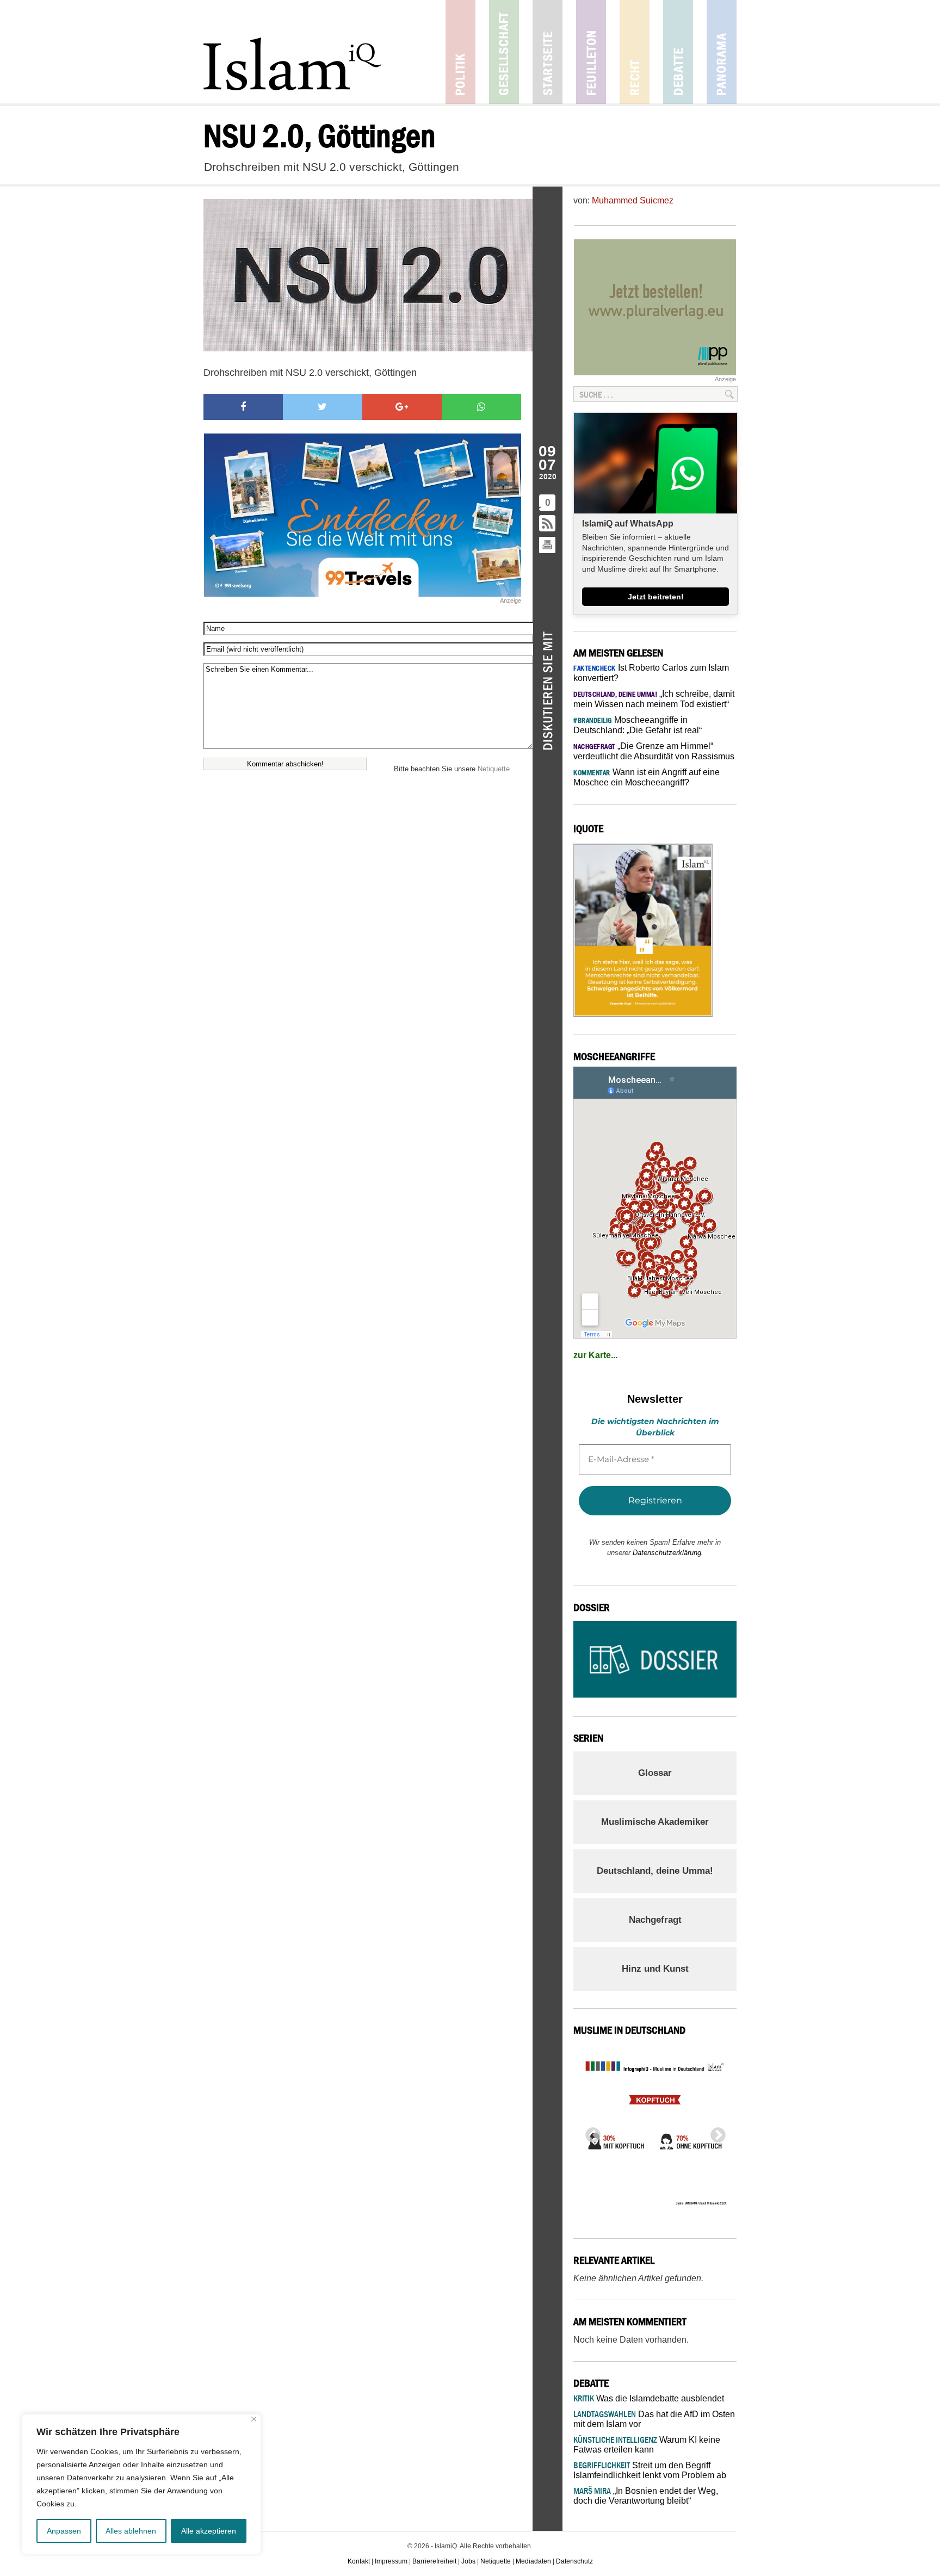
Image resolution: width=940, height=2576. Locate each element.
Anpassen (64, 2531)
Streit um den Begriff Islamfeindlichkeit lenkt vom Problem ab (650, 2470)
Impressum (391, 2561)
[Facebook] (243, 407)
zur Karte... (595, 1355)
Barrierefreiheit (434, 2561)
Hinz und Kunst (655, 1969)
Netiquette (494, 769)
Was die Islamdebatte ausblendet (649, 2398)
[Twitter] (323, 407)
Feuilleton (591, 52)
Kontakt (359, 2561)
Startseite (548, 52)
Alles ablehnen (131, 2531)
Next (715, 2132)
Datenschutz (574, 2561)
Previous (590, 2132)
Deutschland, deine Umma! (655, 1871)
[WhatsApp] (481, 407)
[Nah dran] (254, 2419)
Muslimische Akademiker (655, 1822)
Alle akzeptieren (209, 2531)
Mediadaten (533, 2561)
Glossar (655, 1773)
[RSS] (548, 524)
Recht (635, 52)
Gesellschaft (504, 52)
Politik (460, 52)
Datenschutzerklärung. (668, 1553)
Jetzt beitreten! (656, 597)
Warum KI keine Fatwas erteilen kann (647, 2445)
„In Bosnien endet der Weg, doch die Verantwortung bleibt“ (646, 2496)
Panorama (722, 52)
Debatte (678, 52)
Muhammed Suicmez (633, 200)
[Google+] (402, 407)
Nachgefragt (655, 1920)
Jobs (468, 2561)
